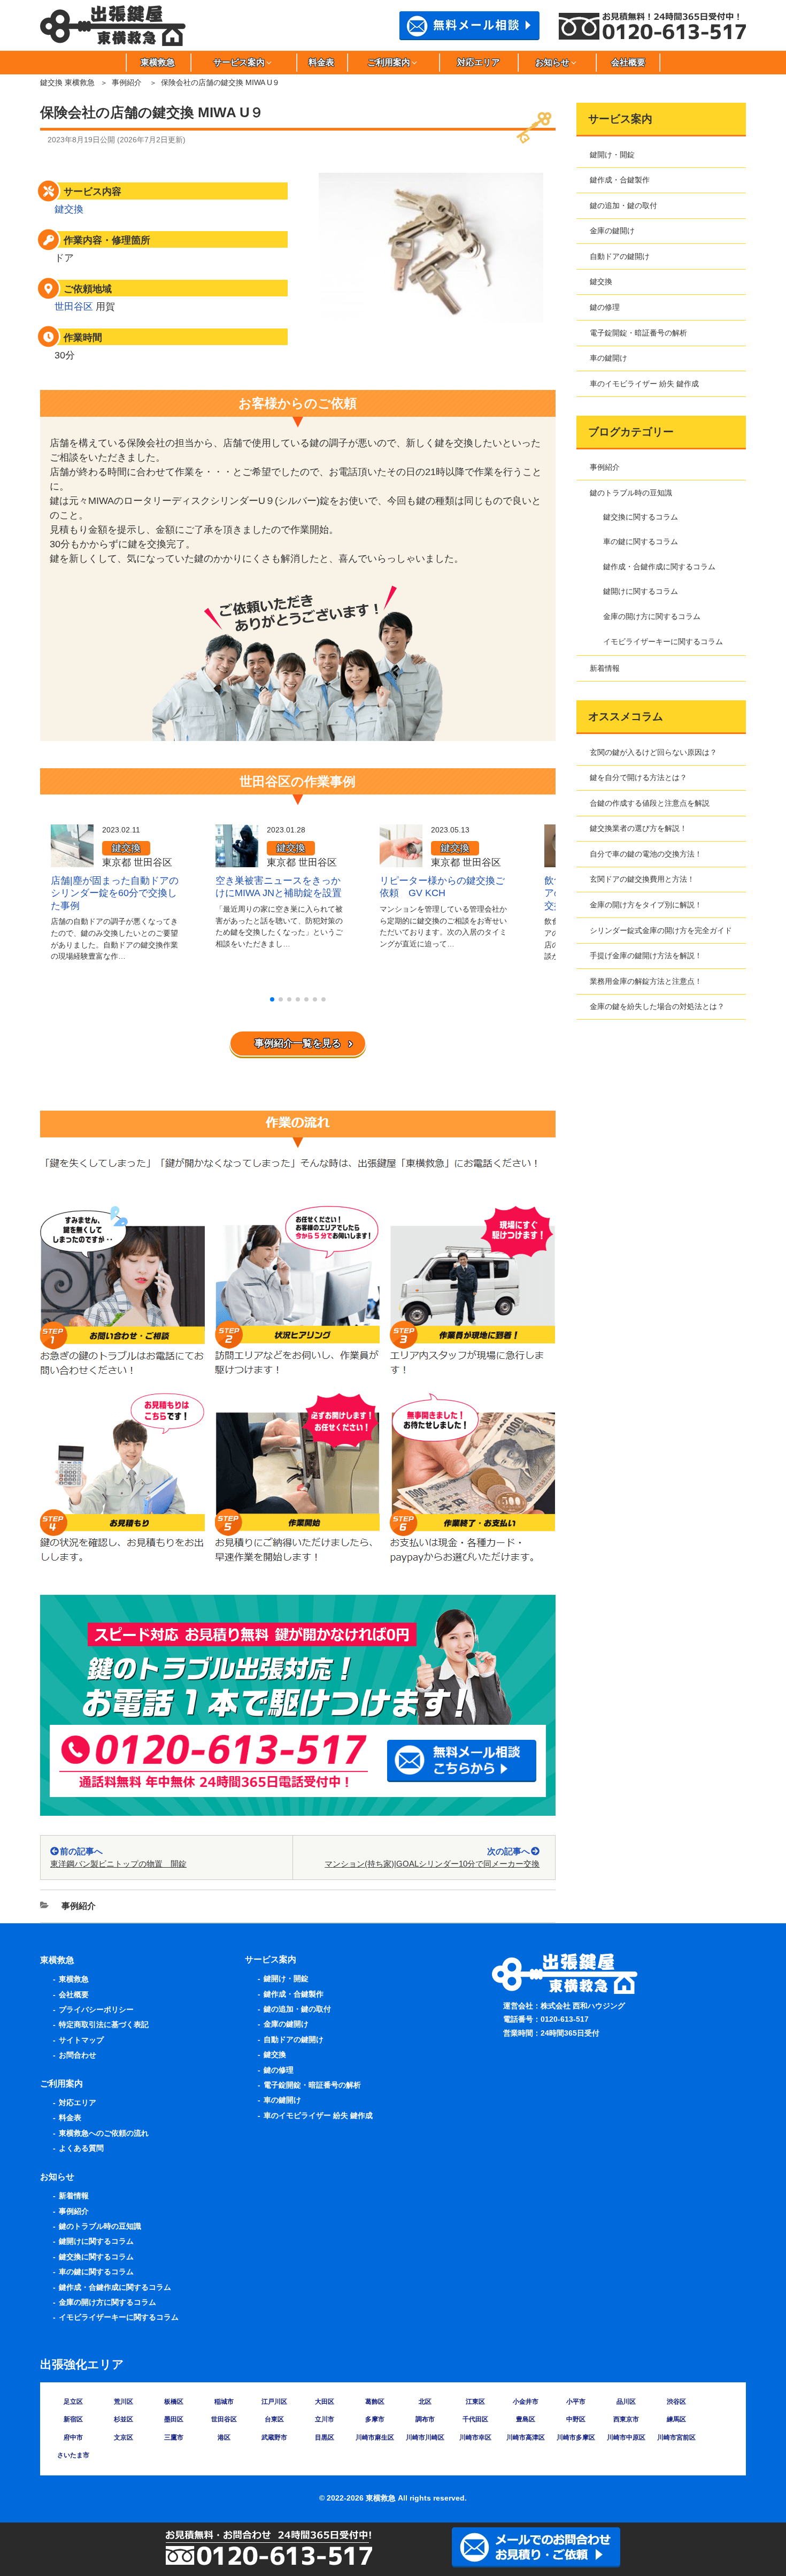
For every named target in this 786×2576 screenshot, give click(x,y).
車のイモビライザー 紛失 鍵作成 (644, 384)
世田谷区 (74, 307)
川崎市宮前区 (676, 2437)
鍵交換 (69, 209)
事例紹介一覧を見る (298, 1043)
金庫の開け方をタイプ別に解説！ (646, 905)
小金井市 (526, 2402)
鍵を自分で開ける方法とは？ (638, 777)
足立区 (73, 2402)
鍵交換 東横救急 (67, 82)
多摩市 (375, 2419)
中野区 (576, 2419)
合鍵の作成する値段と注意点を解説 (650, 803)
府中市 (73, 2437)
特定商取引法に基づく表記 (104, 2024)
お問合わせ (78, 2055)
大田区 (325, 2402)
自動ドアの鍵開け (620, 256)
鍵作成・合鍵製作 (620, 180)
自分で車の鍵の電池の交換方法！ (646, 854)
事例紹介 (127, 82)
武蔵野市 (274, 2437)
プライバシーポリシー (96, 2009)
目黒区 (325, 2437)
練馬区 (676, 2419)
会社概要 (628, 62)
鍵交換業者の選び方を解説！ (638, 828)
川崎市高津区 (526, 2437)
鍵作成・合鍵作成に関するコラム (659, 567)
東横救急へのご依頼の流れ (104, 2133)
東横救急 (158, 62)
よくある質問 (81, 2148)
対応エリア (479, 62)
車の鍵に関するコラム (641, 541)
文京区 (124, 2437)
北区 (425, 2402)
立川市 (325, 2419)
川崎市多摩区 (576, 2437)
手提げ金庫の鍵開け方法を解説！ (646, 956)
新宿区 (73, 2419)
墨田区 (174, 2419)
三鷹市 (174, 2437)
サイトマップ (81, 2040)
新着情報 (605, 668)
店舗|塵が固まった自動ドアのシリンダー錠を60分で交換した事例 (115, 893)
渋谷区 (676, 2402)
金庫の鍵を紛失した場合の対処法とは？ (657, 1006)
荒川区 (124, 2402)
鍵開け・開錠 (612, 155)
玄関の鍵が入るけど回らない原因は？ (653, 752)
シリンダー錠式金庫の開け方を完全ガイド (661, 930)
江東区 (475, 2402)
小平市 (576, 2402)
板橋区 (174, 2402)
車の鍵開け (608, 358)
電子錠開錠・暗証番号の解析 (638, 333)
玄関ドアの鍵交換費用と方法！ (642, 879)
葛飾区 (375, 2402)
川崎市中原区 (626, 2437)
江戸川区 (274, 2402)
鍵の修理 (605, 307)
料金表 (321, 62)
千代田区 (475, 2419)
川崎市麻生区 (375, 2437)
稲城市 (224, 2402)
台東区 (274, 2419)
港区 (224, 2437)
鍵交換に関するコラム (641, 517)
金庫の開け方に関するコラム (652, 616)
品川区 (626, 2402)
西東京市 (626, 2419)
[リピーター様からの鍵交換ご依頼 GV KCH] (401, 860)
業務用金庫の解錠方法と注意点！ (646, 981)
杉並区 (124, 2419)
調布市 (425, 2419)
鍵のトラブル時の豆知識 (631, 493)
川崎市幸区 (475, 2437)
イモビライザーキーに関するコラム (663, 641)
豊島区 (526, 2419)
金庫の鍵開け (612, 231)
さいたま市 (73, 2455)
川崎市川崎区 (425, 2437)
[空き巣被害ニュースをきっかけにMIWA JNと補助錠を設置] (237, 860)
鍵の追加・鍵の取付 (623, 205)
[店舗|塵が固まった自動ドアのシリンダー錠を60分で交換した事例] (72, 860)
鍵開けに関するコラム (641, 591)
